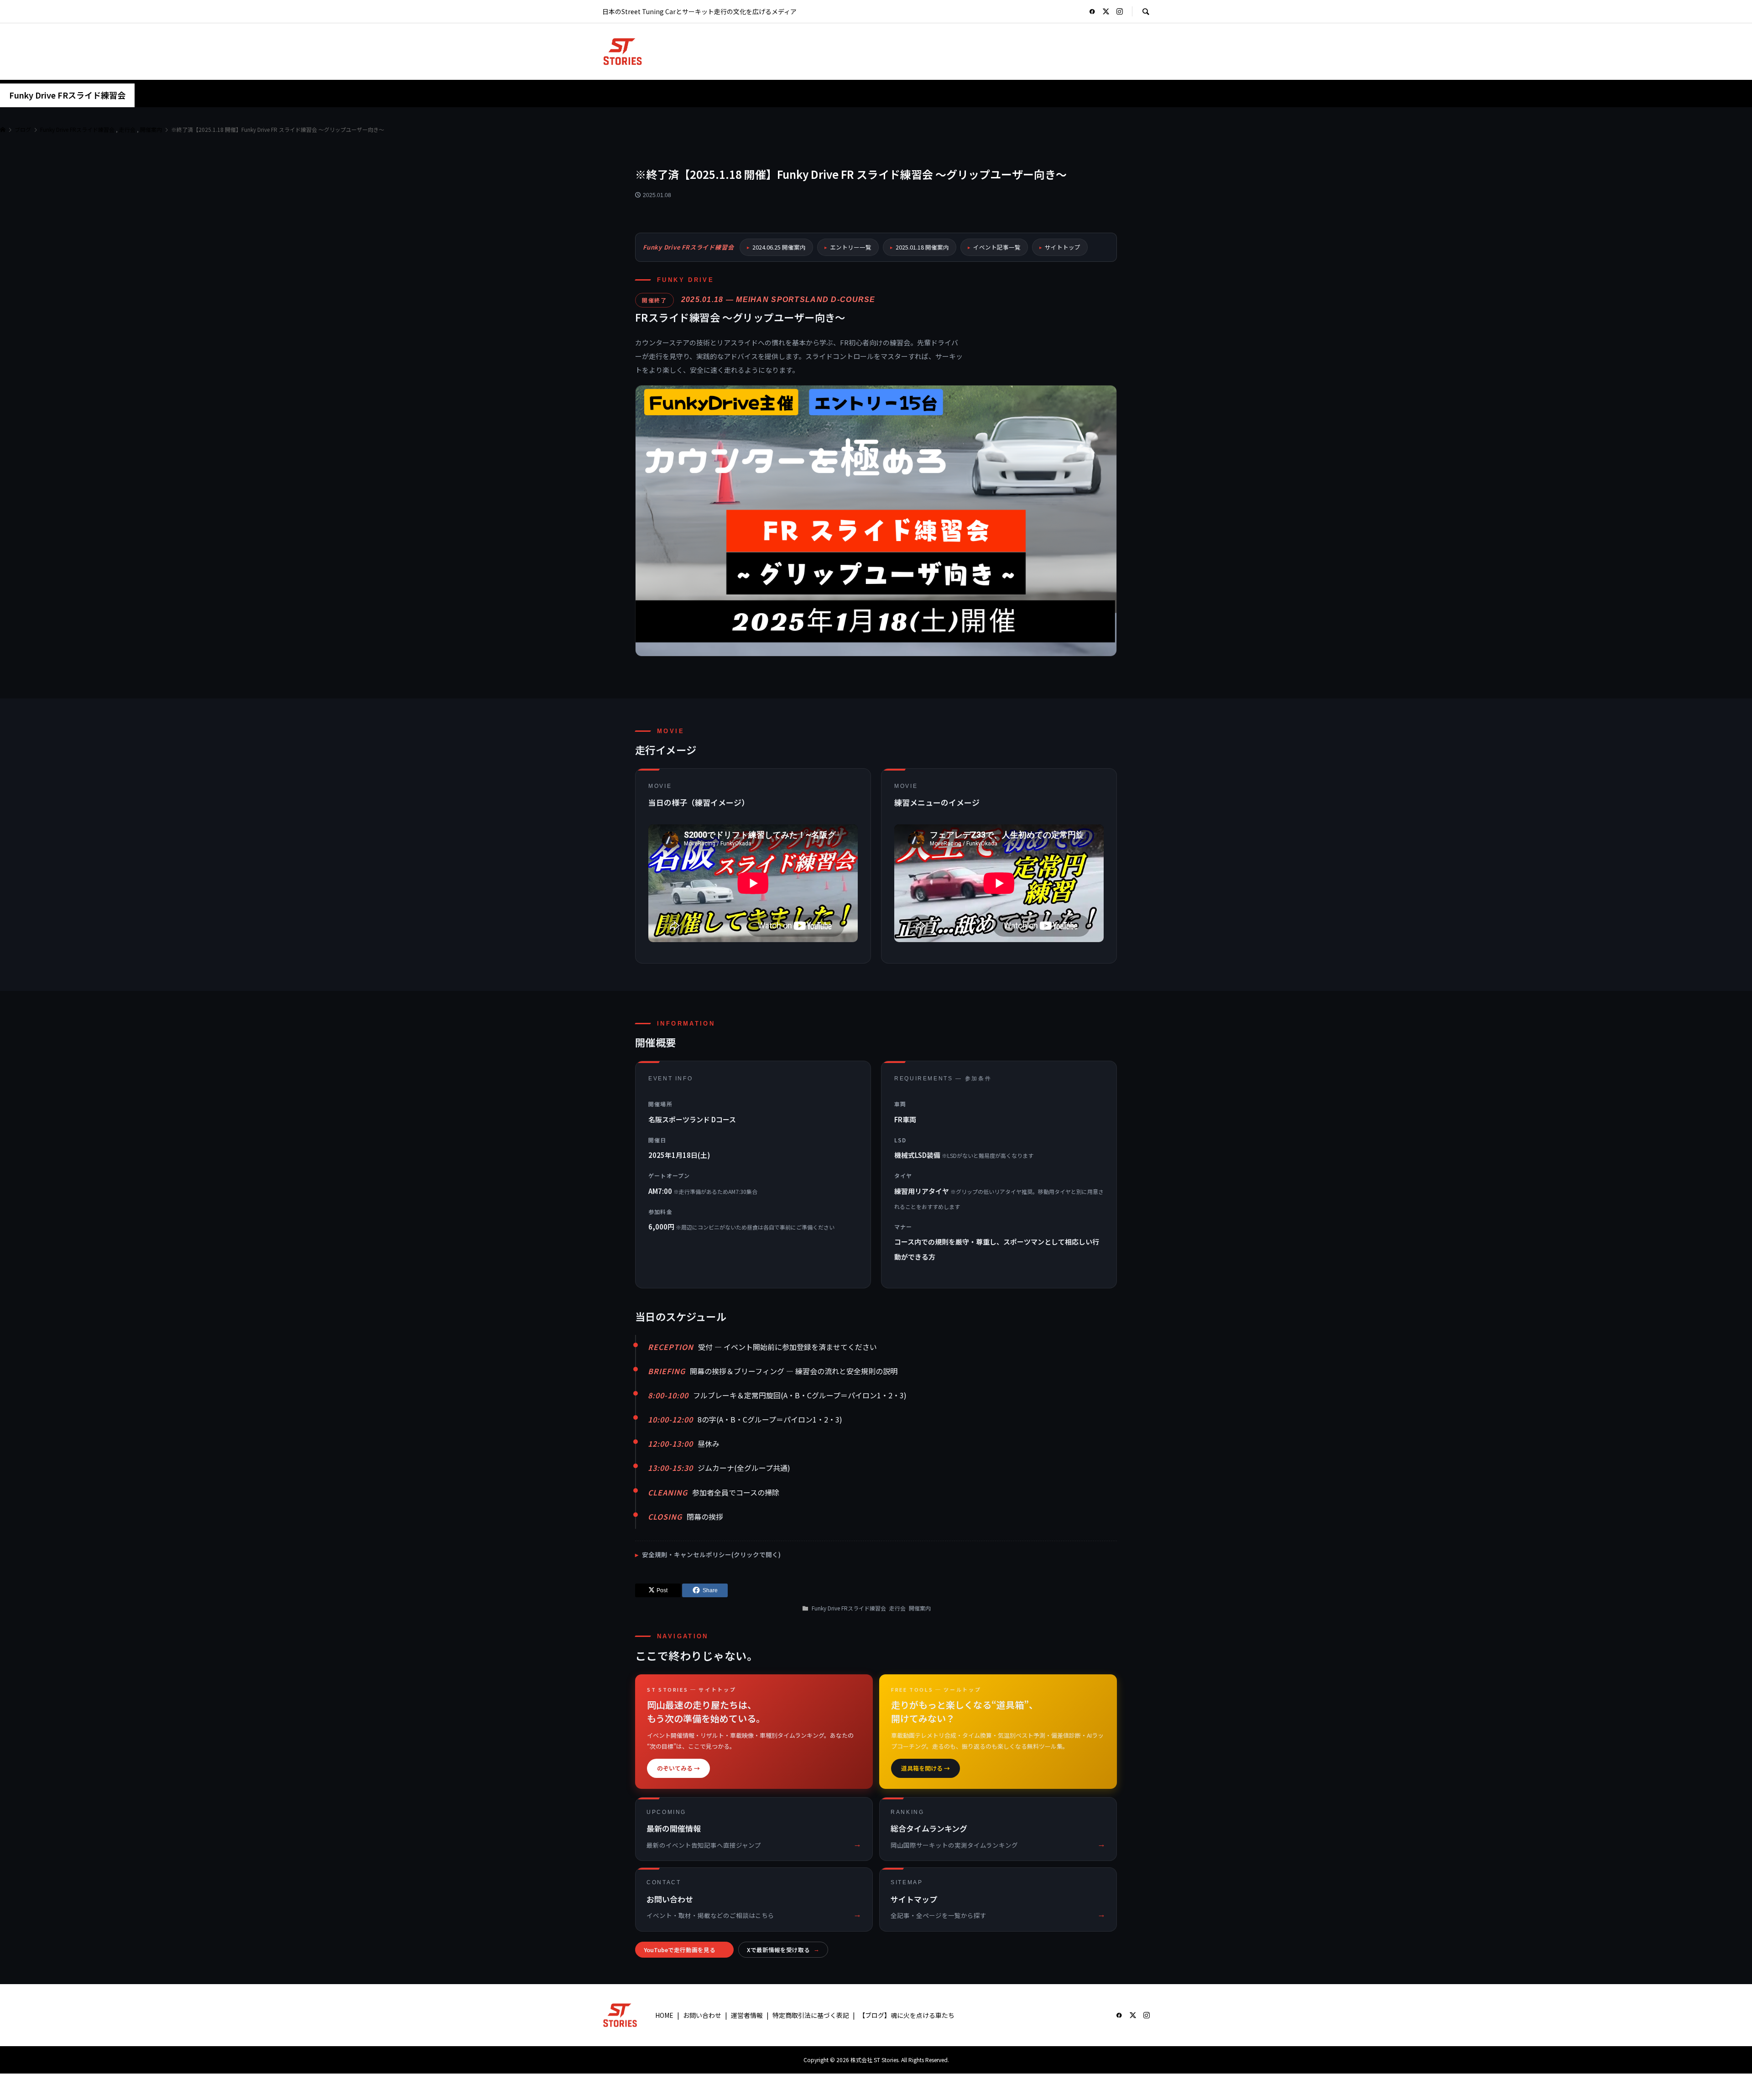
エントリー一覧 (851, 247)
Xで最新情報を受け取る (783, 1950)
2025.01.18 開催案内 (922, 247)
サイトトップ (1063, 247)
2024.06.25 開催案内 (779, 247)
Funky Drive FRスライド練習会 (67, 95)
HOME (664, 2015)
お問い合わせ (702, 2015)
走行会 (897, 1608)
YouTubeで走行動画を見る (684, 1950)
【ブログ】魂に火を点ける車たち (907, 2015)
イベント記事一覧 (997, 247)
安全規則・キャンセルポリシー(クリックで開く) (711, 1554)
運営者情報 (747, 2015)
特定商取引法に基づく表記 (811, 2015)
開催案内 (920, 1608)
